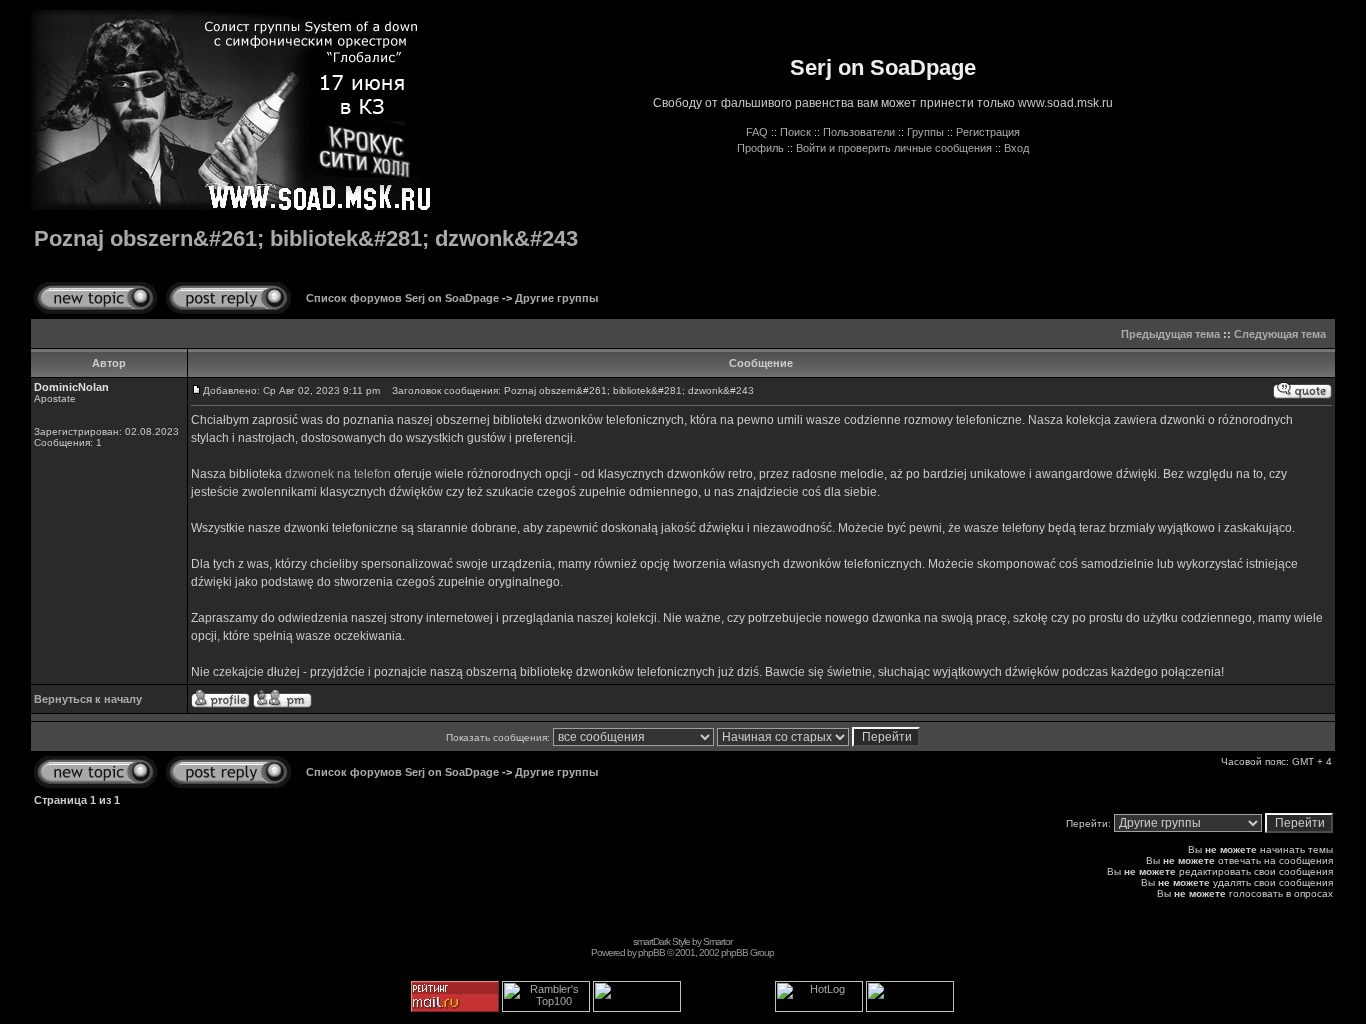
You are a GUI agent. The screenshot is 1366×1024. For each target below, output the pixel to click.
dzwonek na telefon (338, 474)
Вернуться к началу (88, 699)
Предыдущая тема (1170, 334)
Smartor (717, 941)
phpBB (651, 952)
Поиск (795, 132)
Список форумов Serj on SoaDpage (402, 298)
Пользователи (859, 132)
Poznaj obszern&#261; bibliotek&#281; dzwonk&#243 (306, 238)
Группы (925, 132)
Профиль (760, 148)
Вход (1016, 148)
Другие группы (556, 298)
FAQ (757, 132)
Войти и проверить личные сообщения (894, 148)
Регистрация (988, 132)
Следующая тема (1280, 334)
